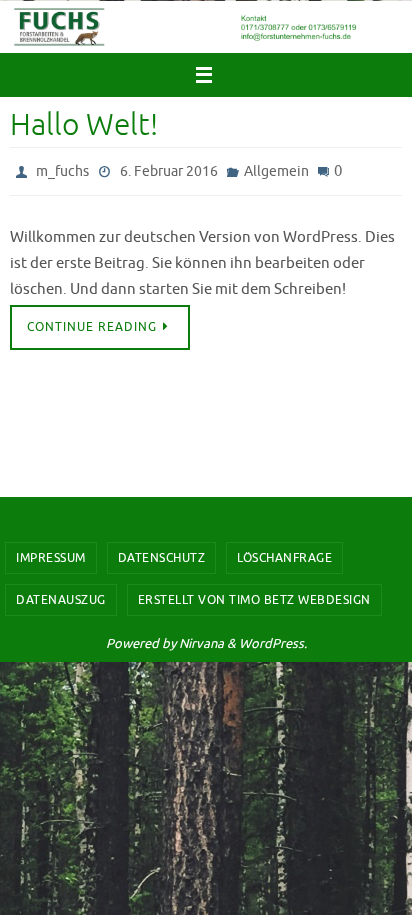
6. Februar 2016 (169, 169)
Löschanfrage (284, 558)
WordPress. (273, 643)
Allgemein (276, 169)
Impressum (51, 558)
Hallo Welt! (84, 125)
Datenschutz (162, 558)
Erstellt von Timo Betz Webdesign (254, 600)
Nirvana (201, 643)
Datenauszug (61, 600)
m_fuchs (62, 169)
